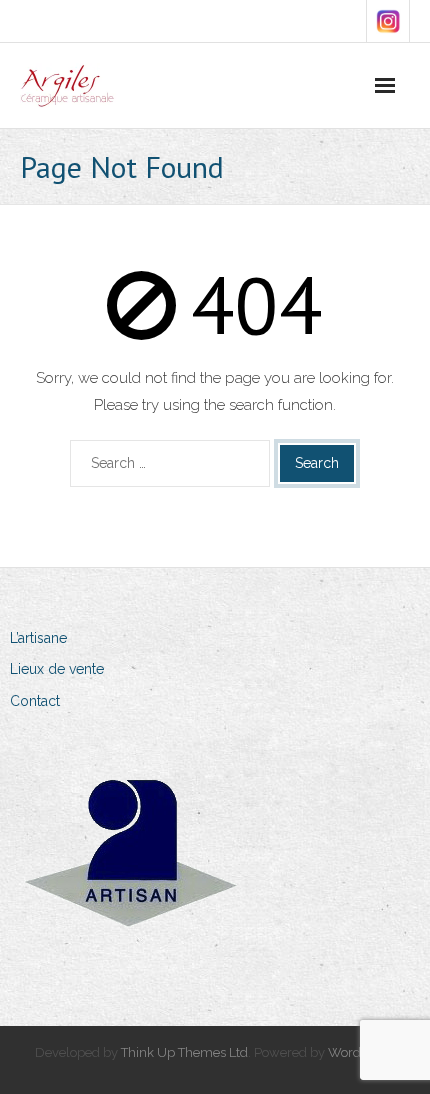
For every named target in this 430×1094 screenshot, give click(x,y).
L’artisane (38, 638)
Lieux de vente (57, 669)
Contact (35, 701)
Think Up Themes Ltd (184, 1052)
